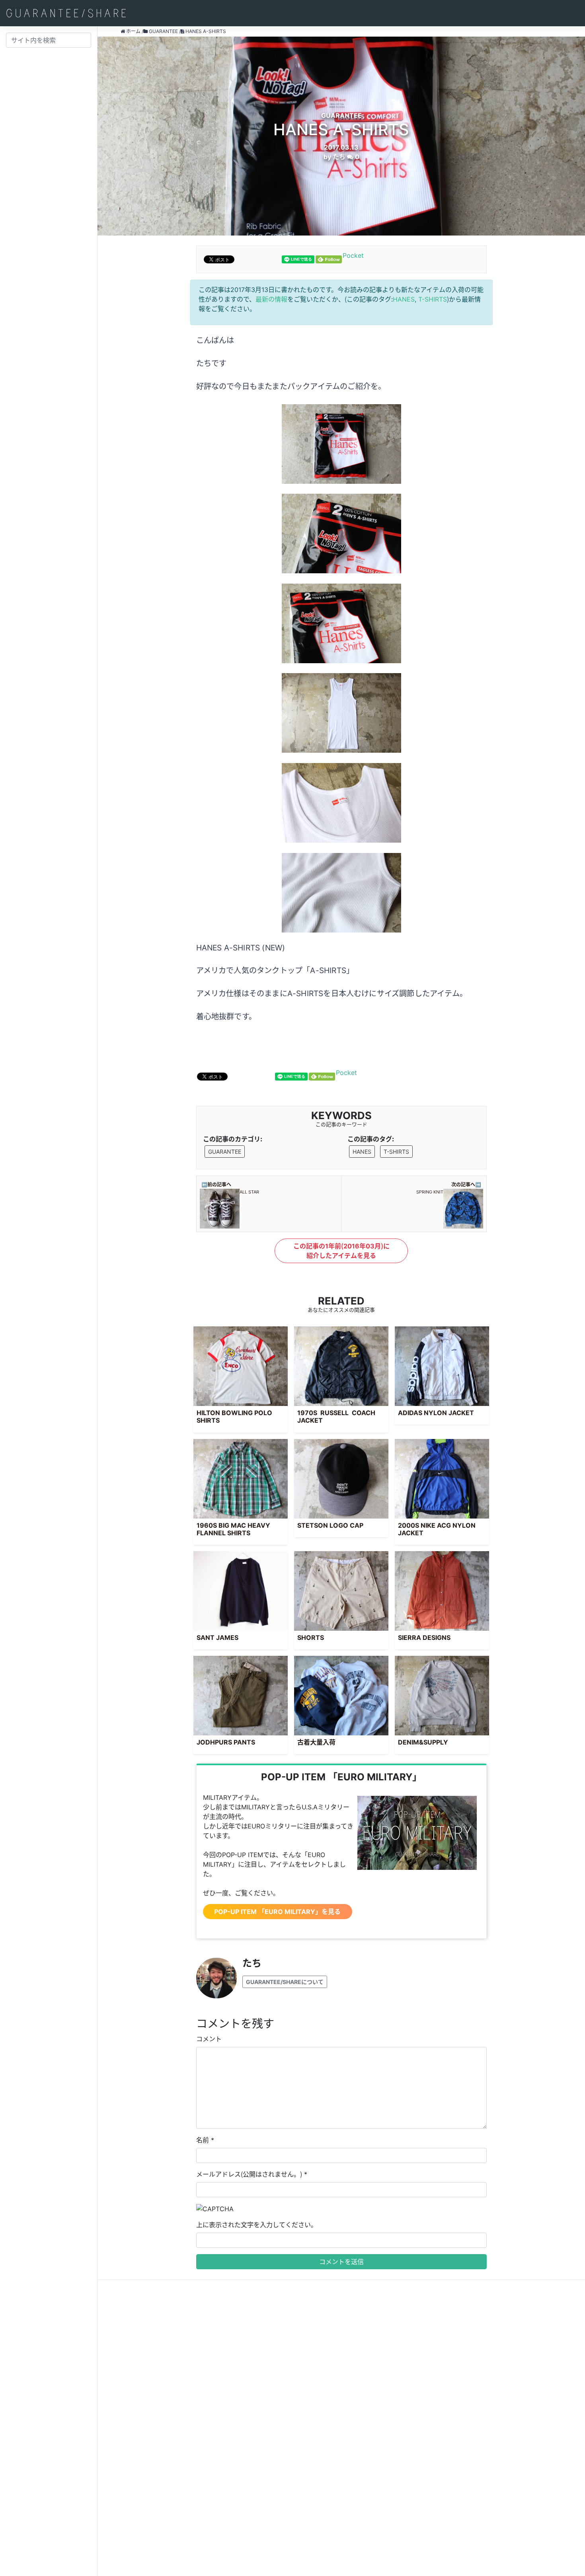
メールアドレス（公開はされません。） (249, 2174)
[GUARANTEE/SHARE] (66, 13)
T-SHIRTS (433, 299)
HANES (404, 299)
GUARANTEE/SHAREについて (285, 1982)
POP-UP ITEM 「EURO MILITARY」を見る (277, 1912)
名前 (203, 2140)
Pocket (353, 255)
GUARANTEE (225, 1152)
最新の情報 (271, 299)
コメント (209, 2039)
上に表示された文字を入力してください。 (257, 2225)
